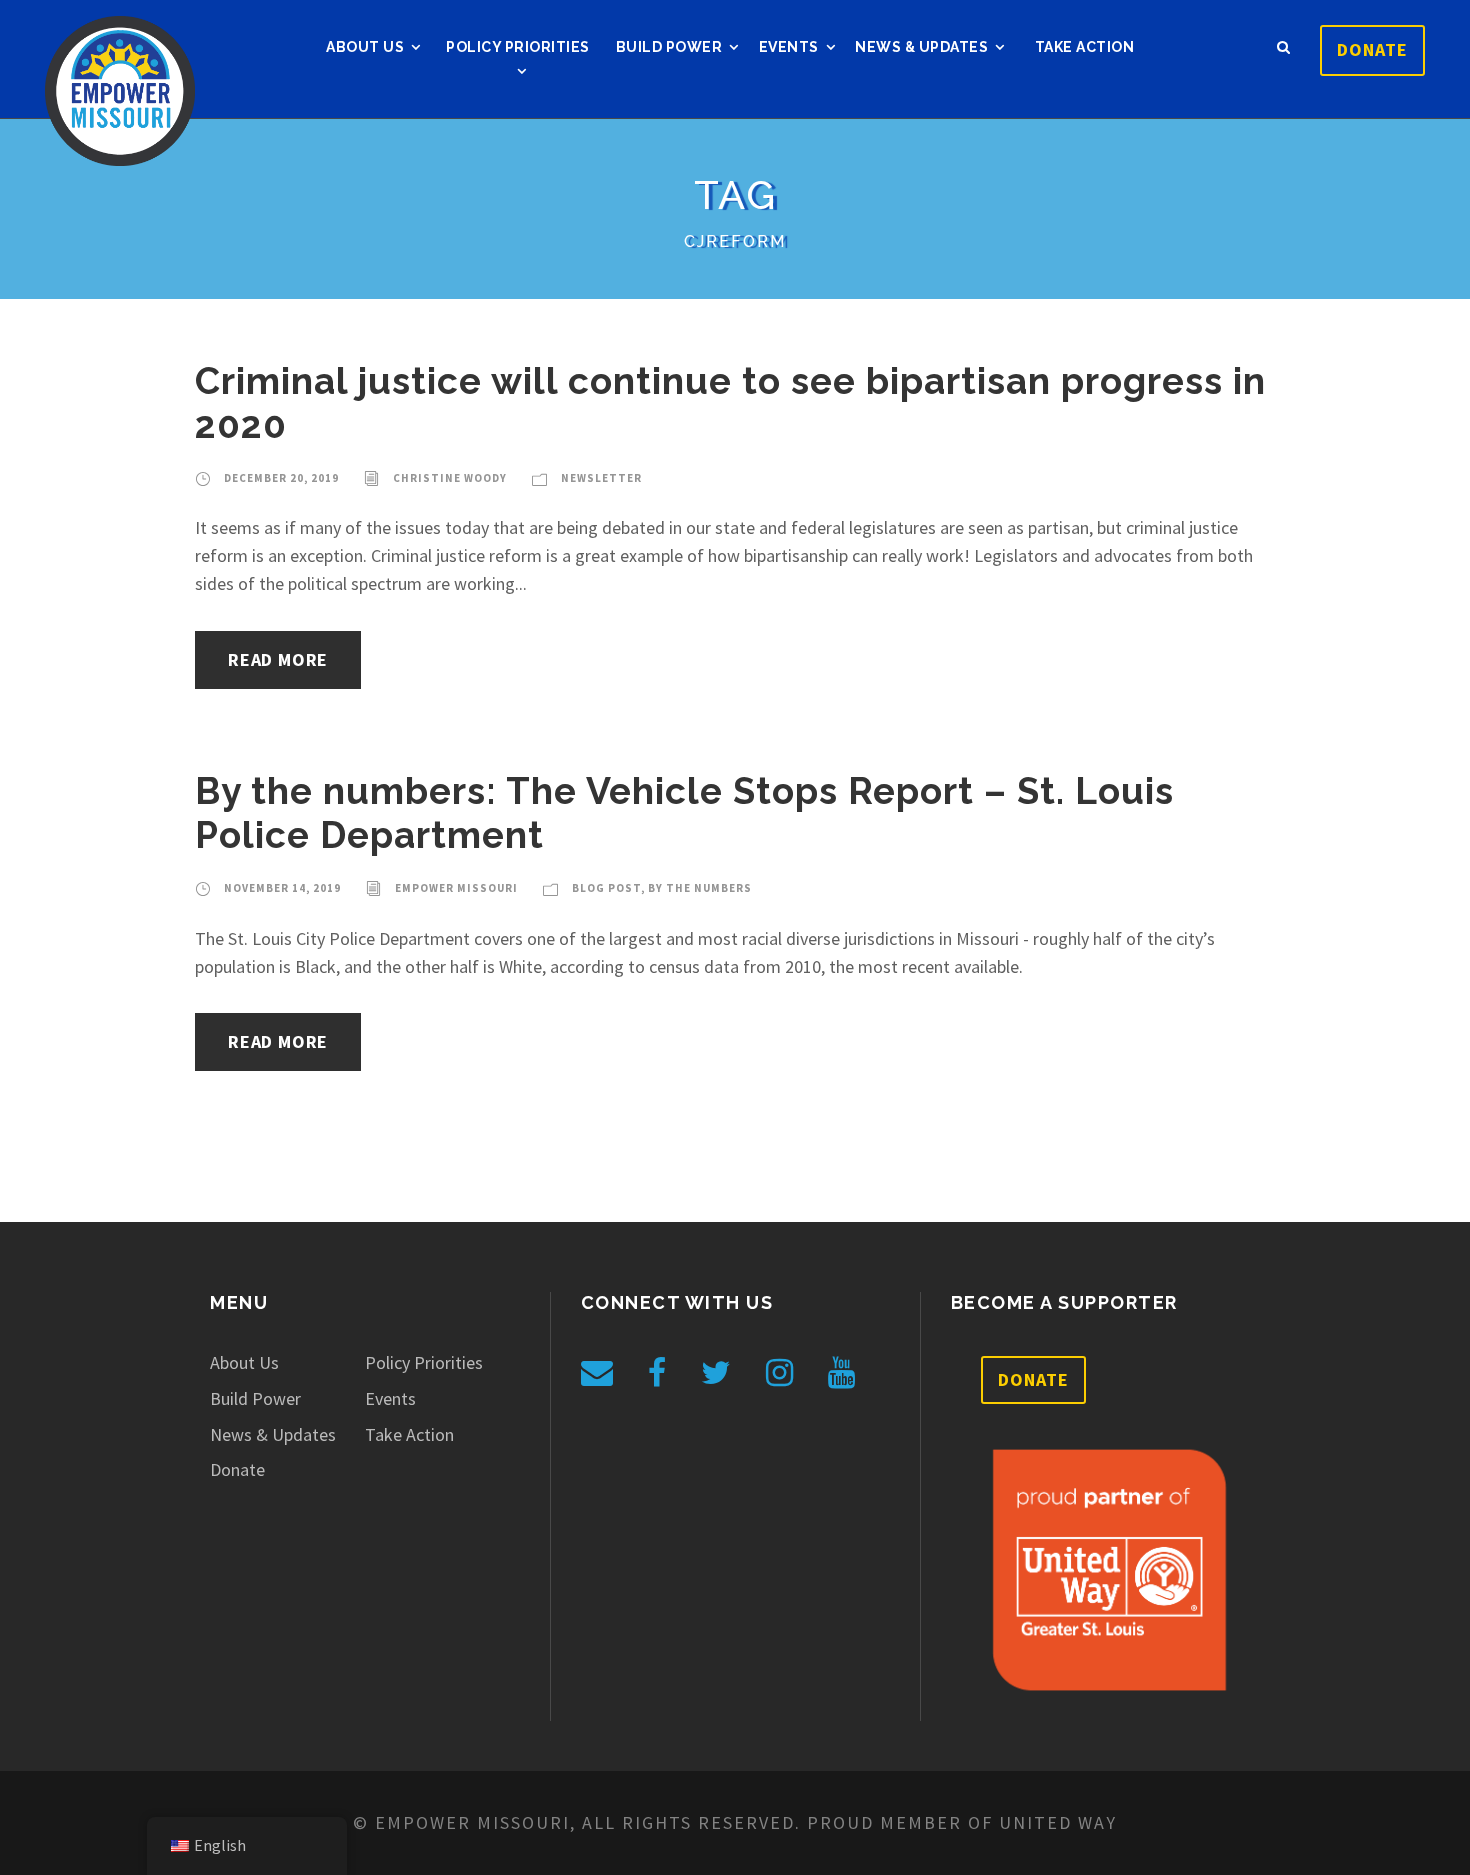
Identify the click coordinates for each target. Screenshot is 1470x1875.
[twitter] (716, 1373)
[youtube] (841, 1373)
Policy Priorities (518, 47)
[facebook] (657, 1373)
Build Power (669, 47)
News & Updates (921, 47)
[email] (597, 1373)
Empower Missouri (456, 888)
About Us (365, 47)
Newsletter (601, 478)
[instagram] (779, 1373)
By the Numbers (700, 888)
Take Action (1085, 47)
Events (789, 47)
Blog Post (606, 888)
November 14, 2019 (282, 888)
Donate (1372, 49)
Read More (278, 659)
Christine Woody (450, 478)
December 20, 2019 (281, 478)
